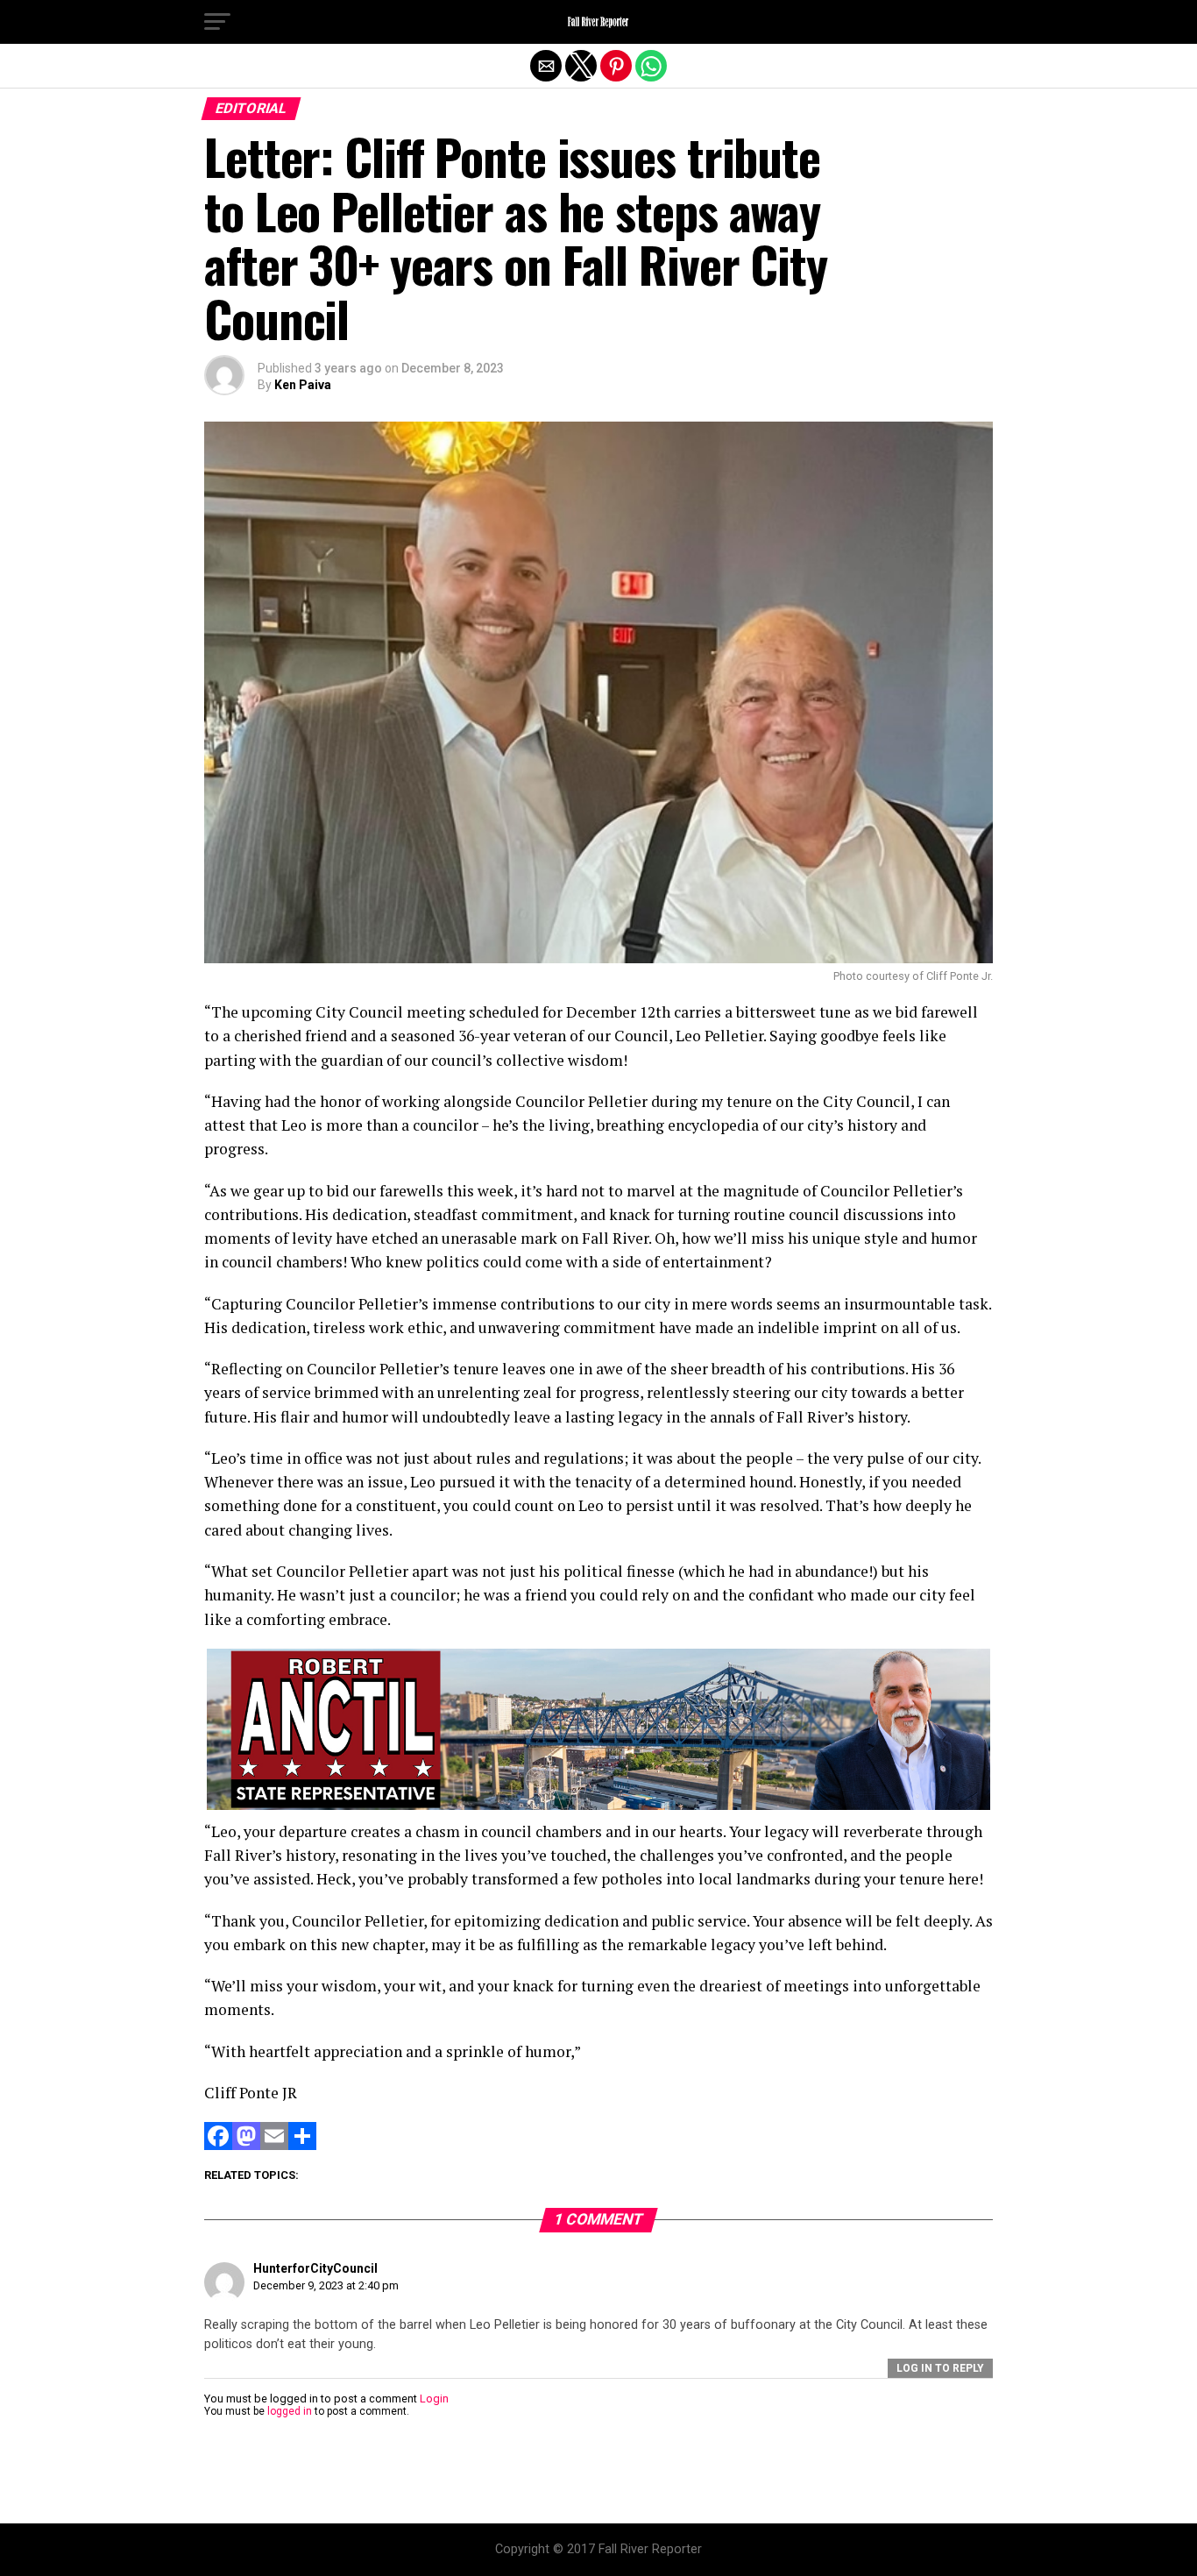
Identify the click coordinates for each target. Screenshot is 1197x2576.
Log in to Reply (940, 2368)
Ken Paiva (303, 385)
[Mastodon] (246, 2145)
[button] (217, 22)
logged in (290, 2411)
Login (434, 2399)
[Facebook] (218, 2145)
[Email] (274, 2145)
